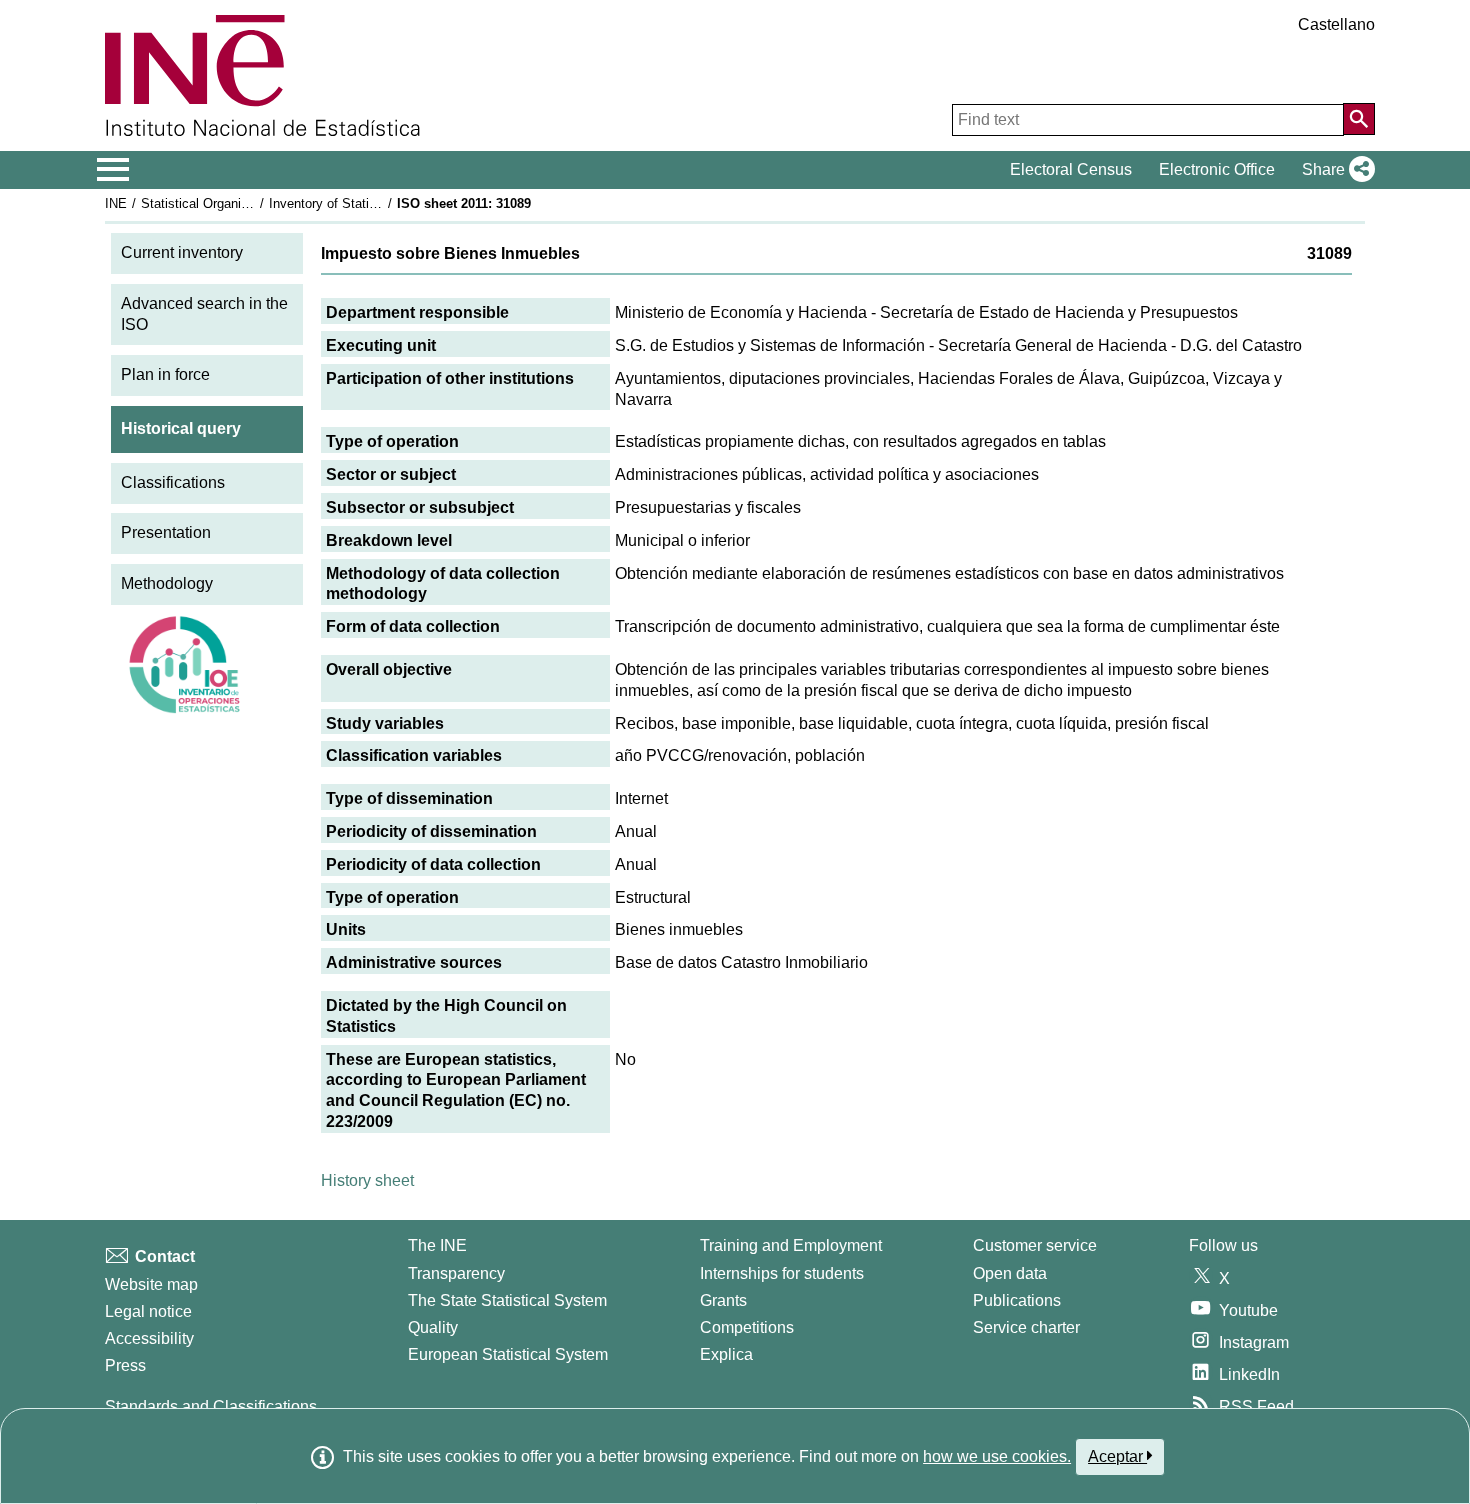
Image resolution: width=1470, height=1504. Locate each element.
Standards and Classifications (211, 1406)
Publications (1017, 1300)
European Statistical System (508, 1354)
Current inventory (182, 252)
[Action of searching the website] (1359, 119)
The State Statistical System (507, 1300)
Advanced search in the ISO (204, 314)
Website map (151, 1284)
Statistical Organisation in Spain (234, 203)
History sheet (367, 1180)
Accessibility (149, 1338)
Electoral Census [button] (1071, 169)
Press (125, 1365)
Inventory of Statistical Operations (368, 203)
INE (116, 203)
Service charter (1026, 1327)
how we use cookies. (997, 1456)
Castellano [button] (1336, 24)
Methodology (167, 583)
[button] (1334, 170)
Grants (723, 1300)
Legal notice (148, 1311)
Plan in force (165, 374)
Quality (433, 1327)
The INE (437, 1245)
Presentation (166, 532)
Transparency (456, 1273)
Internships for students (782, 1273)
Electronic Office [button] (1217, 169)
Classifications (173, 482)
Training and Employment (791, 1245)
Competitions (747, 1327)
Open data (1010, 1273)
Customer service (1035, 1245)
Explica (726, 1354)
